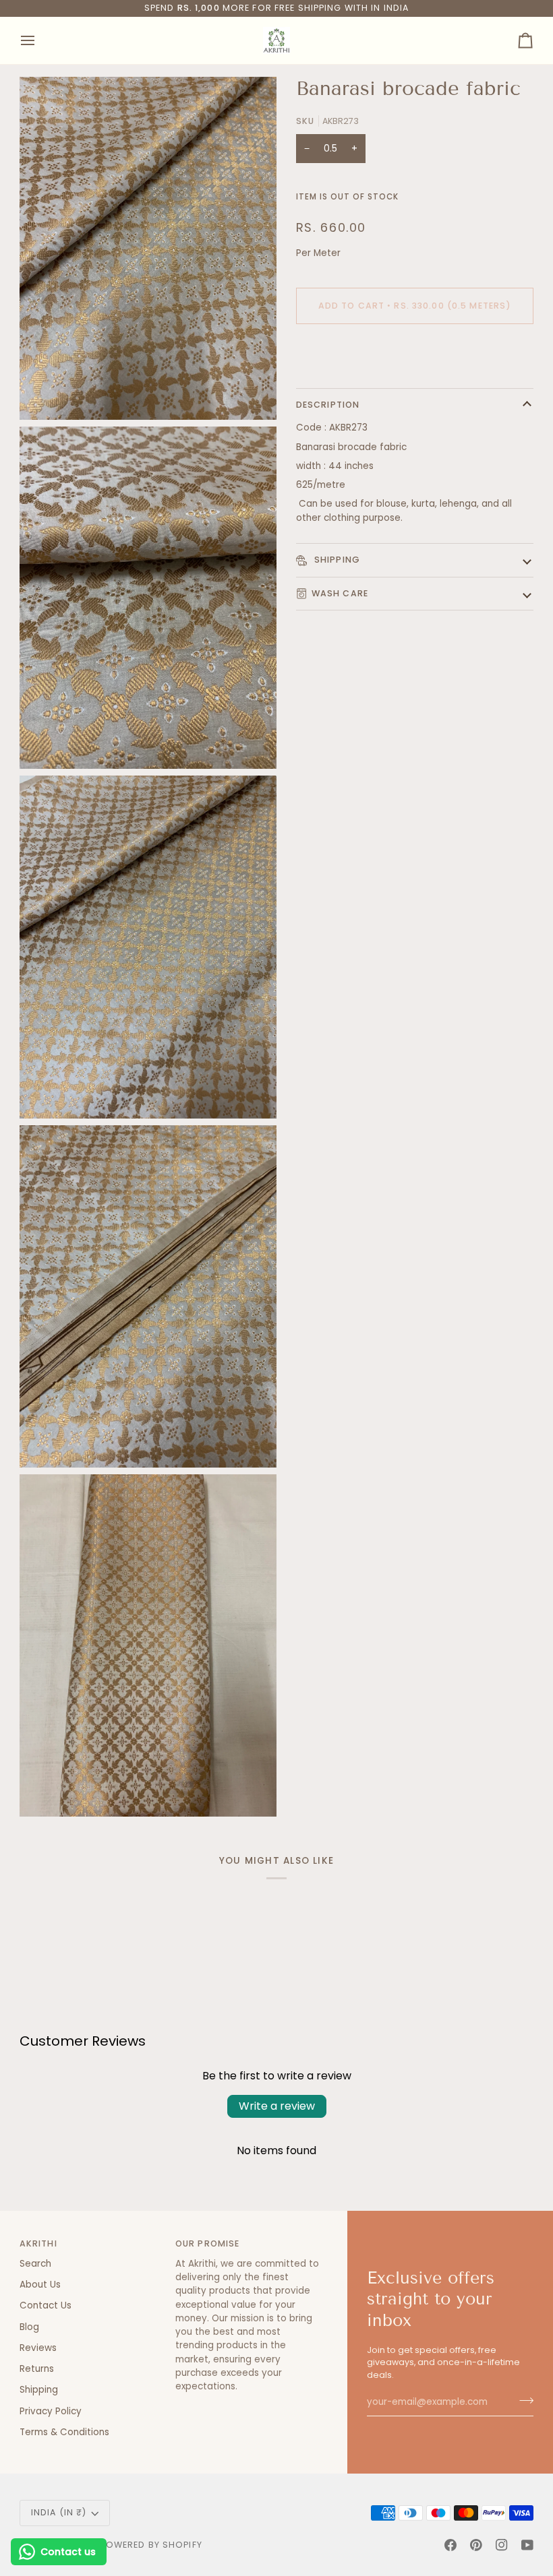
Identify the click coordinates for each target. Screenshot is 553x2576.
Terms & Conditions (64, 2432)
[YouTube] (527, 2545)
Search (35, 2264)
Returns (37, 2369)
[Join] (522, 2401)
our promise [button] (207, 2243)
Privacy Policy (51, 2411)
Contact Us (46, 2305)
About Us (40, 2285)
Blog (29, 2327)
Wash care (340, 593)
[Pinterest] (476, 2545)
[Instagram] (502, 2545)
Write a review (277, 2106)
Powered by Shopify (151, 2545)
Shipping (336, 560)
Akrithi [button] (38, 2243)
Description (328, 405)
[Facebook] (450, 2545)
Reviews (38, 2348)
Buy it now (415, 351)
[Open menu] (40, 40)
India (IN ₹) (59, 2512)
